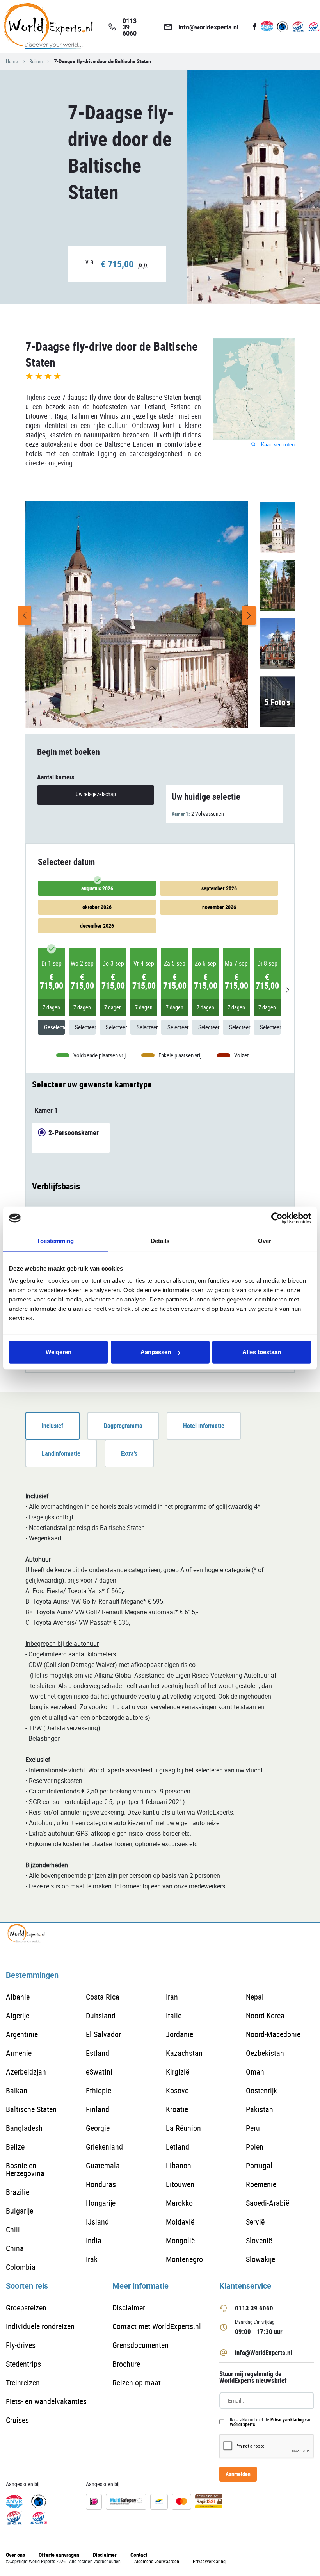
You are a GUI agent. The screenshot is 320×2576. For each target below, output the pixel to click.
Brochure (126, 2364)
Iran (172, 1997)
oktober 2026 (97, 907)
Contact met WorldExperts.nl (157, 2326)
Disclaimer (129, 2308)
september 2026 (219, 888)
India (94, 2240)
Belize (15, 2147)
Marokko (179, 2203)
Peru (253, 2128)
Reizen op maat (137, 2383)
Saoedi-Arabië (268, 2203)
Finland (98, 2109)
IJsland (97, 2222)
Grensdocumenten (140, 2345)
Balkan (17, 2090)
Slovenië (259, 2240)
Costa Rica (103, 1997)
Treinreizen (23, 2383)
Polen (255, 2147)
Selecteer (85, 1027)
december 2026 (97, 926)
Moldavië (180, 2222)
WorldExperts (242, 2424)
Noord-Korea (265, 2015)
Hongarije (101, 2203)
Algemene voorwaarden (157, 2561)
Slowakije (260, 2259)
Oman (255, 2072)
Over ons (15, 2555)
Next (249, 615)
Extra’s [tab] (129, 1453)
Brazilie (18, 2192)
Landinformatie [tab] (61, 1453)
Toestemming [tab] (55, 1240)
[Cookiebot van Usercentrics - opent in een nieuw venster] (277, 1218)
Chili (13, 2229)
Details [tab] (160, 1240)
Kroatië (177, 2109)
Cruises (17, 2420)
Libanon (179, 2165)
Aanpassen (156, 1352)
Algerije (18, 2015)
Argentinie (22, 2034)
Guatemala (103, 2165)
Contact (139, 2555)
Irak (92, 2259)
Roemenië (261, 2184)
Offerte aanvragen (59, 2555)
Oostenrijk (261, 2090)
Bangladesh (24, 2128)
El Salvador (103, 2034)
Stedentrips (23, 2364)
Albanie (18, 1997)
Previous (24, 615)
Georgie (98, 2128)
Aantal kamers (56, 777)
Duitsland (101, 2015)
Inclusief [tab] (52, 1426)
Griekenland (104, 2147)
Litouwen (180, 2184)
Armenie (19, 2053)
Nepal (255, 1997)
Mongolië (180, 2240)
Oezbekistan (265, 2053)
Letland (178, 2147)
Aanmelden (238, 2474)
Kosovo (177, 2090)
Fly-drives (21, 2345)
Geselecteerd (54, 1027)
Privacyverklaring (287, 2419)
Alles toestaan (262, 1352)
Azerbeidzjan (26, 2072)
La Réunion (183, 2128)
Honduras (101, 2184)
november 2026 (219, 907)
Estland (98, 2053)
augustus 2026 (97, 888)
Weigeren (59, 1352)
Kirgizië (178, 2072)
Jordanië (180, 2034)
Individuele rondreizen (40, 2326)
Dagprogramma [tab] (123, 1426)
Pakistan (260, 2109)
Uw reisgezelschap (96, 794)
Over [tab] (265, 1240)
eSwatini (99, 2072)
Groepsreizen (26, 2308)
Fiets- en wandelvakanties (46, 2401)
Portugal (259, 2165)
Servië (255, 2222)
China (15, 2248)
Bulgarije (20, 2211)
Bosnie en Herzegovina (25, 2169)
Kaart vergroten (277, 445)
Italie (174, 2015)
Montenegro (184, 2259)
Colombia (21, 2267)
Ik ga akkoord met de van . (271, 2422)
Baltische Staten (31, 2109)
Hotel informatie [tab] (204, 1426)
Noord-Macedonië (273, 2034)
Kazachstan (184, 2053)
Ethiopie (99, 2090)
